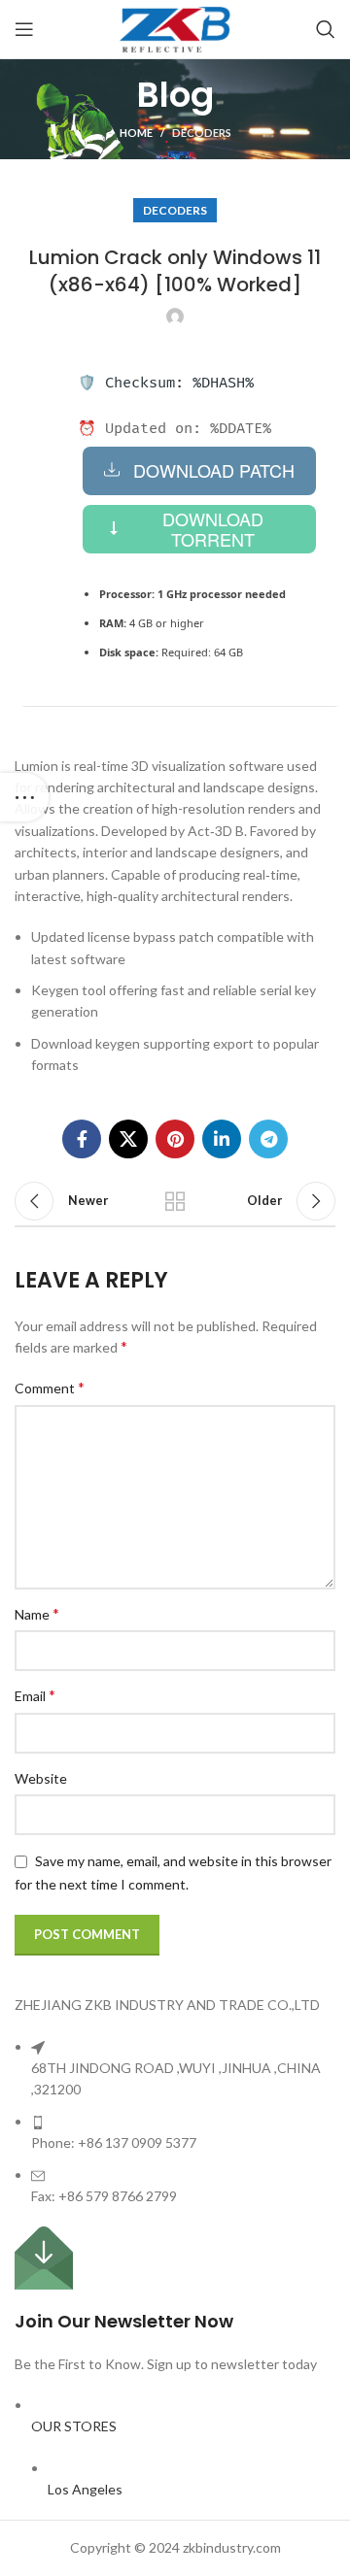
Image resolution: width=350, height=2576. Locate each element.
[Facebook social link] (82, 1139)
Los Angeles (85, 2489)
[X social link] (128, 1139)
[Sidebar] (24, 797)
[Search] (326, 29)
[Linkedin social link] (222, 1139)
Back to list (175, 1201)
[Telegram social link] (268, 1139)
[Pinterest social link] (175, 1139)
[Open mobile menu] (24, 29)
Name (37, 1613)
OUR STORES (74, 2426)
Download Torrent (213, 529)
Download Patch (214, 470)
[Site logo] (175, 28)
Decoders (202, 133)
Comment (50, 1387)
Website (41, 1778)
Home (136, 133)
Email (35, 1695)
